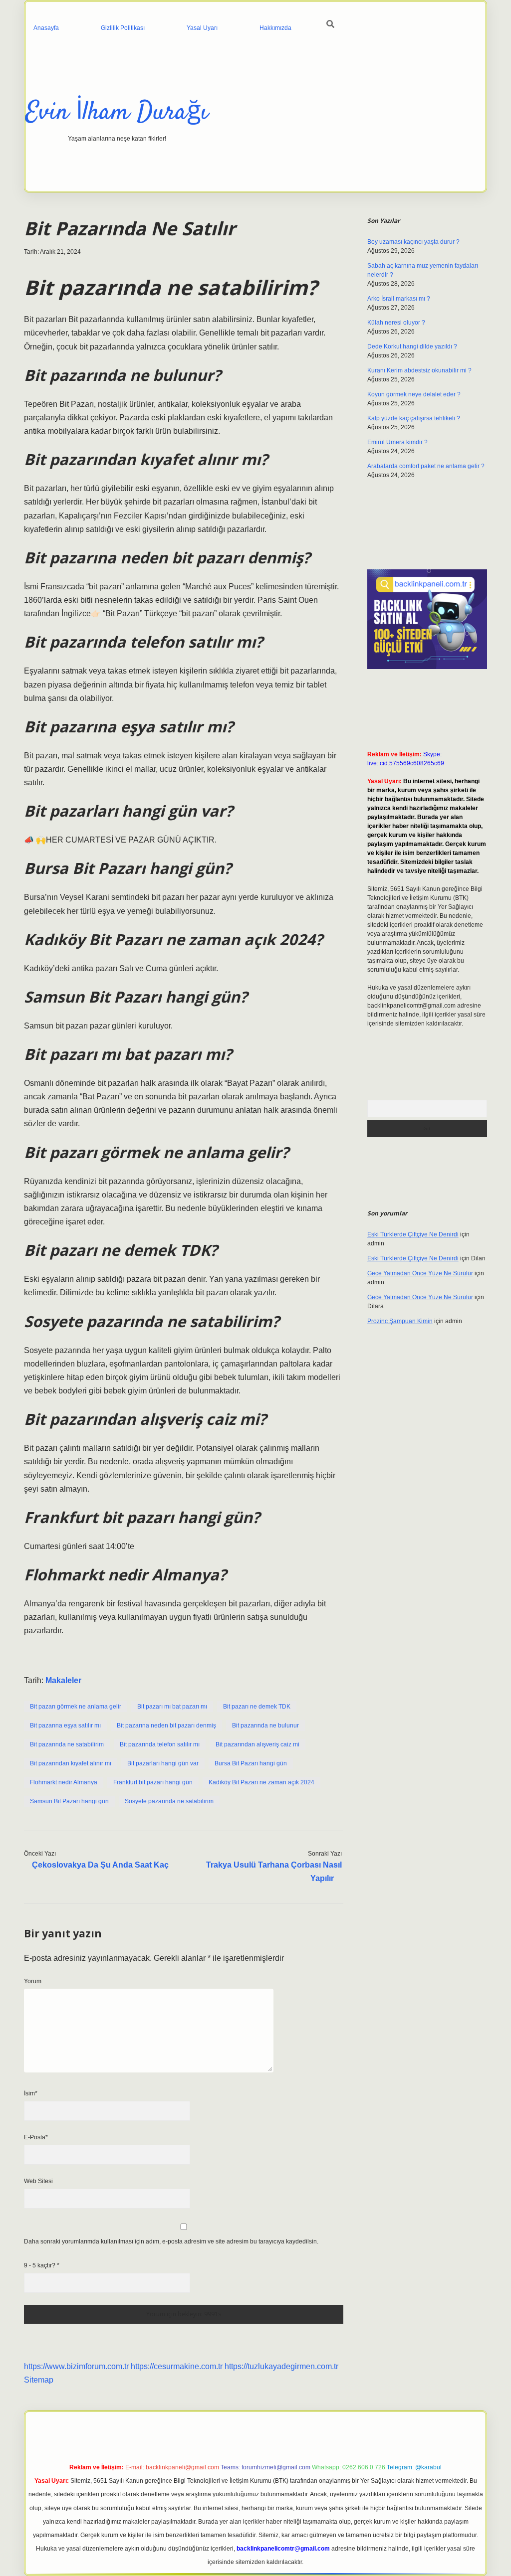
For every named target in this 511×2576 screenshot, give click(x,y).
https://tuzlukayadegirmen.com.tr (281, 2366)
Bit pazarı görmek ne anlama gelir (76, 1707)
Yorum (33, 1981)
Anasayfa (46, 28)
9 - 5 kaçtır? (42, 2265)
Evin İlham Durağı (117, 113)
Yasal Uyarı (202, 28)
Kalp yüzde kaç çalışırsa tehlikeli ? (414, 418)
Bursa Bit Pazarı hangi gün (251, 1763)
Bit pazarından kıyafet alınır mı (71, 1763)
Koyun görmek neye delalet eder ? (414, 394)
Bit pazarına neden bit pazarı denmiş (166, 1725)
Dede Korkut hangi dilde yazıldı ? (412, 346)
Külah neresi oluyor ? (396, 323)
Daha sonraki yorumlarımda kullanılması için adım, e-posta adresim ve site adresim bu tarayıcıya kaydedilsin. (171, 2241)
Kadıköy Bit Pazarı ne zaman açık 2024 (261, 1782)
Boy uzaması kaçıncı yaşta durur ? (413, 242)
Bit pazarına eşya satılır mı (65, 1725)
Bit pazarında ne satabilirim (67, 1744)
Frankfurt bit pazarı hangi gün (153, 1782)
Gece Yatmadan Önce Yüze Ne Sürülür (420, 1273)
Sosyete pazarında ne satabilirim (169, 1801)
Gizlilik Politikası (123, 28)
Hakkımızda (275, 28)
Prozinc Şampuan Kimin (400, 1321)
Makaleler (63, 1680)
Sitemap (39, 2380)
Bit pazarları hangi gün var (163, 1763)
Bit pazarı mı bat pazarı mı (172, 1707)
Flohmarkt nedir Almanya (64, 1782)
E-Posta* (36, 2137)
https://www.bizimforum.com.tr (76, 2366)
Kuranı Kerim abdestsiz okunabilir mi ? (419, 370)
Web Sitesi (38, 2181)
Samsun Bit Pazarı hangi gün (69, 1801)
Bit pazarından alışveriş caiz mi (257, 1744)
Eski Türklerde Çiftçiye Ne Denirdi (413, 1234)
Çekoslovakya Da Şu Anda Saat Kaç (100, 1865)
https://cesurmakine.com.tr (177, 2366)
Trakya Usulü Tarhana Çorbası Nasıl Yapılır (274, 1872)
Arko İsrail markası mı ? (399, 299)
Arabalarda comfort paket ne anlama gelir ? (426, 466)
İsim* (31, 2093)
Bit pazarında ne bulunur (265, 1725)
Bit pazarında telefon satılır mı (160, 1744)
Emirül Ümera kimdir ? (397, 442)
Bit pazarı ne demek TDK (257, 1707)
